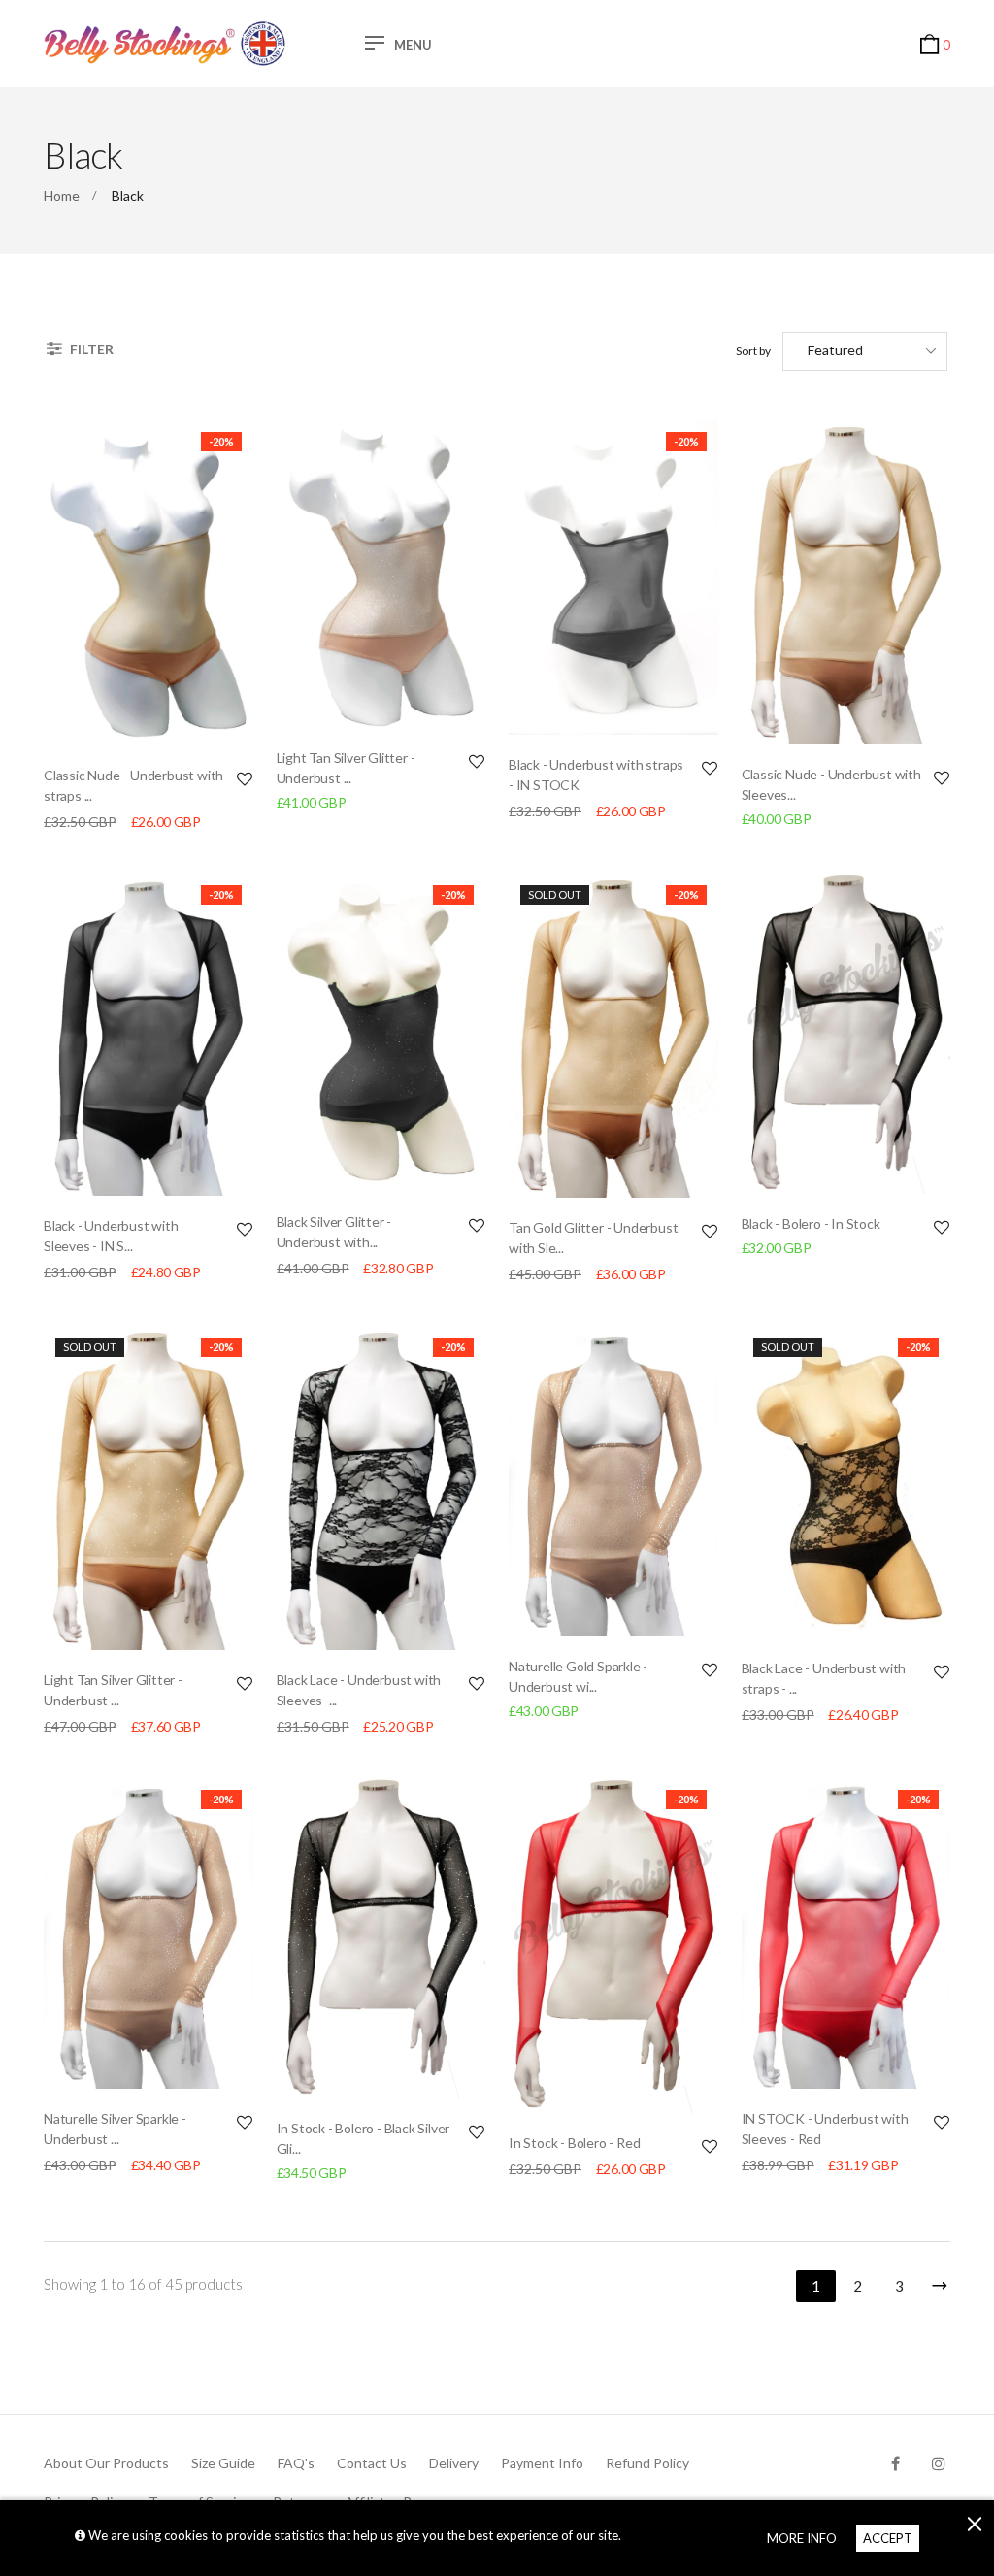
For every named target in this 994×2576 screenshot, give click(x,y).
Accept (888, 2538)
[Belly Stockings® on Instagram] (939, 2463)
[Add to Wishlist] (245, 778)
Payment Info (542, 2463)
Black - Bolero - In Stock (811, 1223)
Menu (413, 45)
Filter (90, 349)
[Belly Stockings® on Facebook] (895, 2463)
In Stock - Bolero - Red (574, 2143)
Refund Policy (647, 2463)
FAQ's (296, 2463)
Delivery (454, 2463)
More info (802, 2538)
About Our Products (106, 2463)
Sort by (753, 351)
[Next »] (936, 2282)
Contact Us (372, 2463)
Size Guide (223, 2463)
